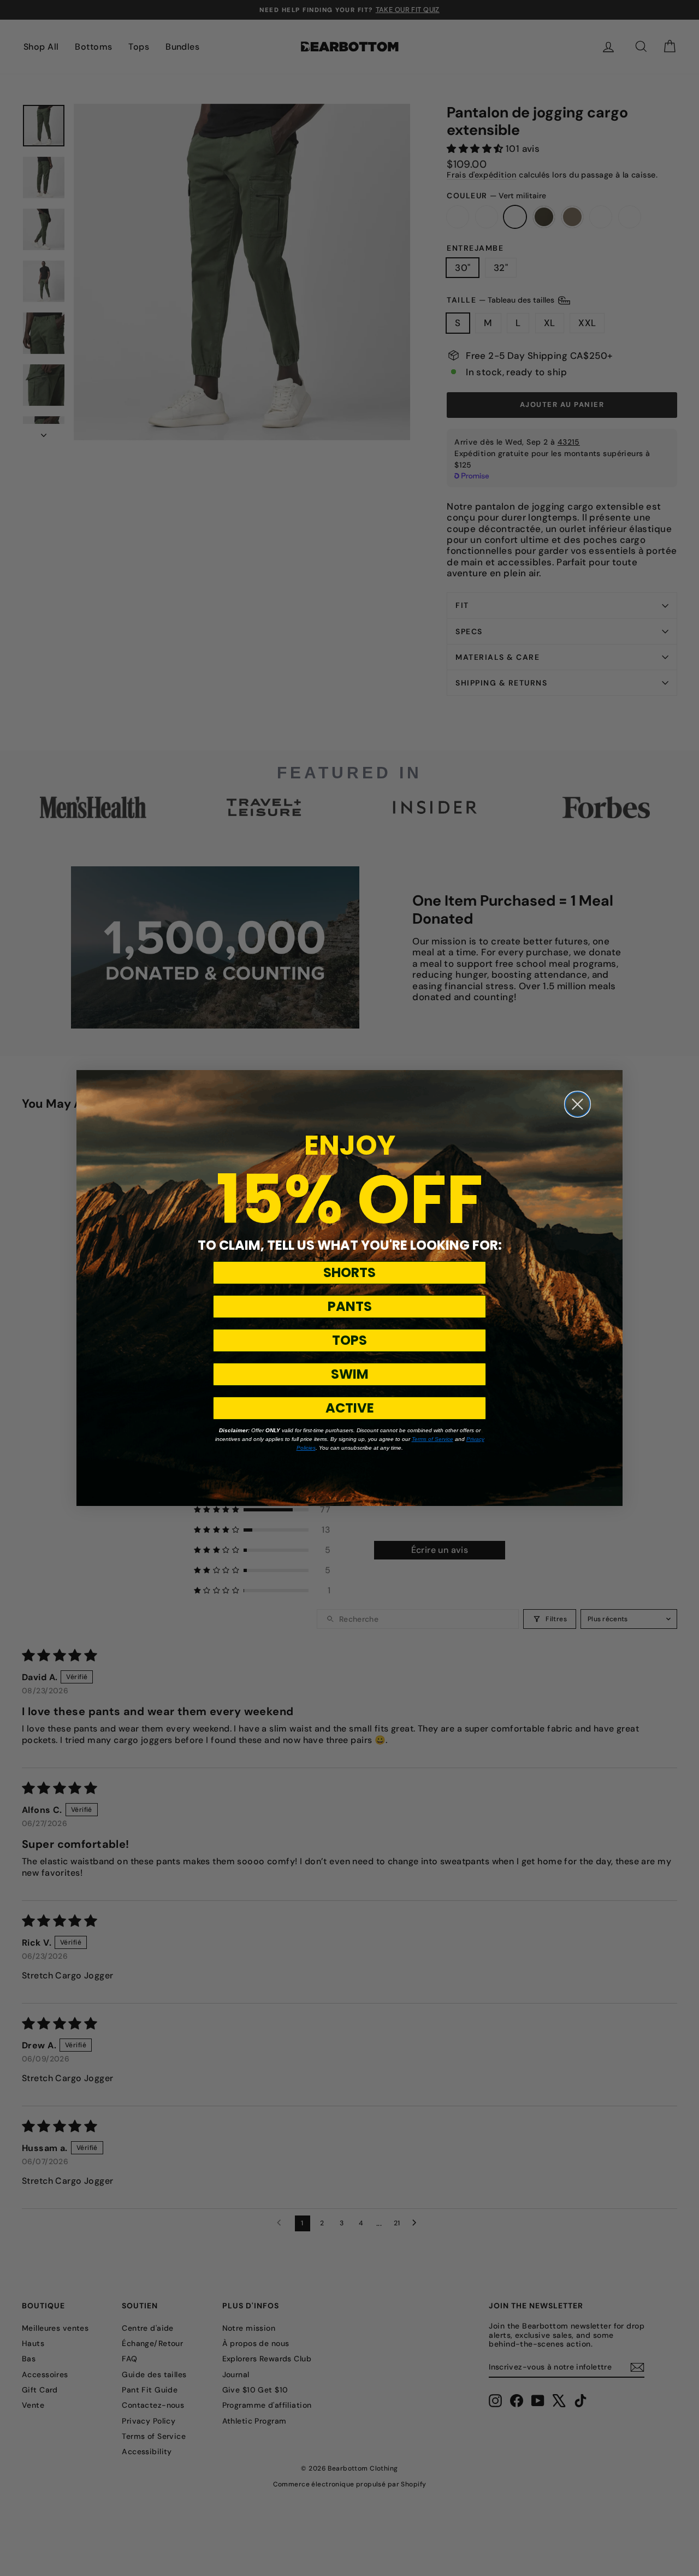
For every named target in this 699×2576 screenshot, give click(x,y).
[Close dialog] (577, 1104)
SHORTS (349, 1272)
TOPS (349, 1340)
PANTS (350, 1306)
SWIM (350, 1374)
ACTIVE (350, 1408)
